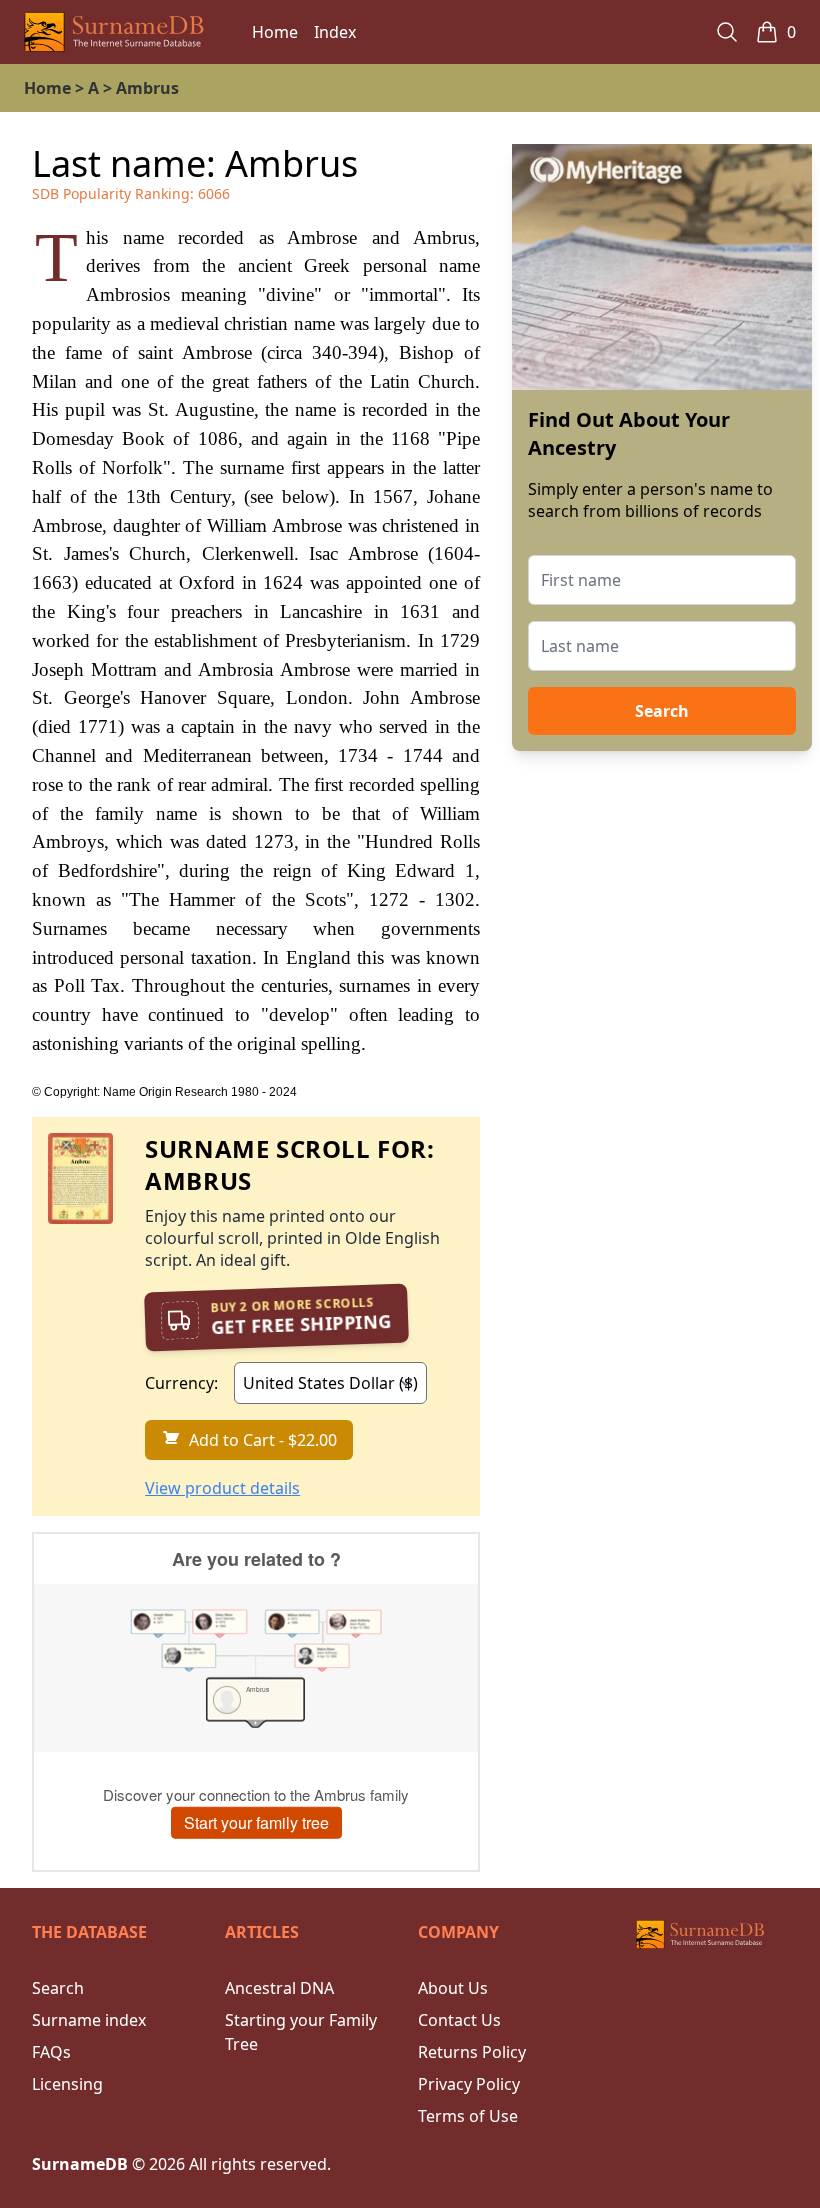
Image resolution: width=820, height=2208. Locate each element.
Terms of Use (468, 2116)
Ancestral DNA (279, 1988)
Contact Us (459, 2020)
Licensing (67, 2084)
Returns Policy (472, 2052)
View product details (222, 1488)
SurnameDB (80, 2164)
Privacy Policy (469, 2084)
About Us (453, 1988)
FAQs (51, 2052)
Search (662, 711)
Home (275, 32)
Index (335, 32)
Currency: (181, 1383)
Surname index (89, 2020)
